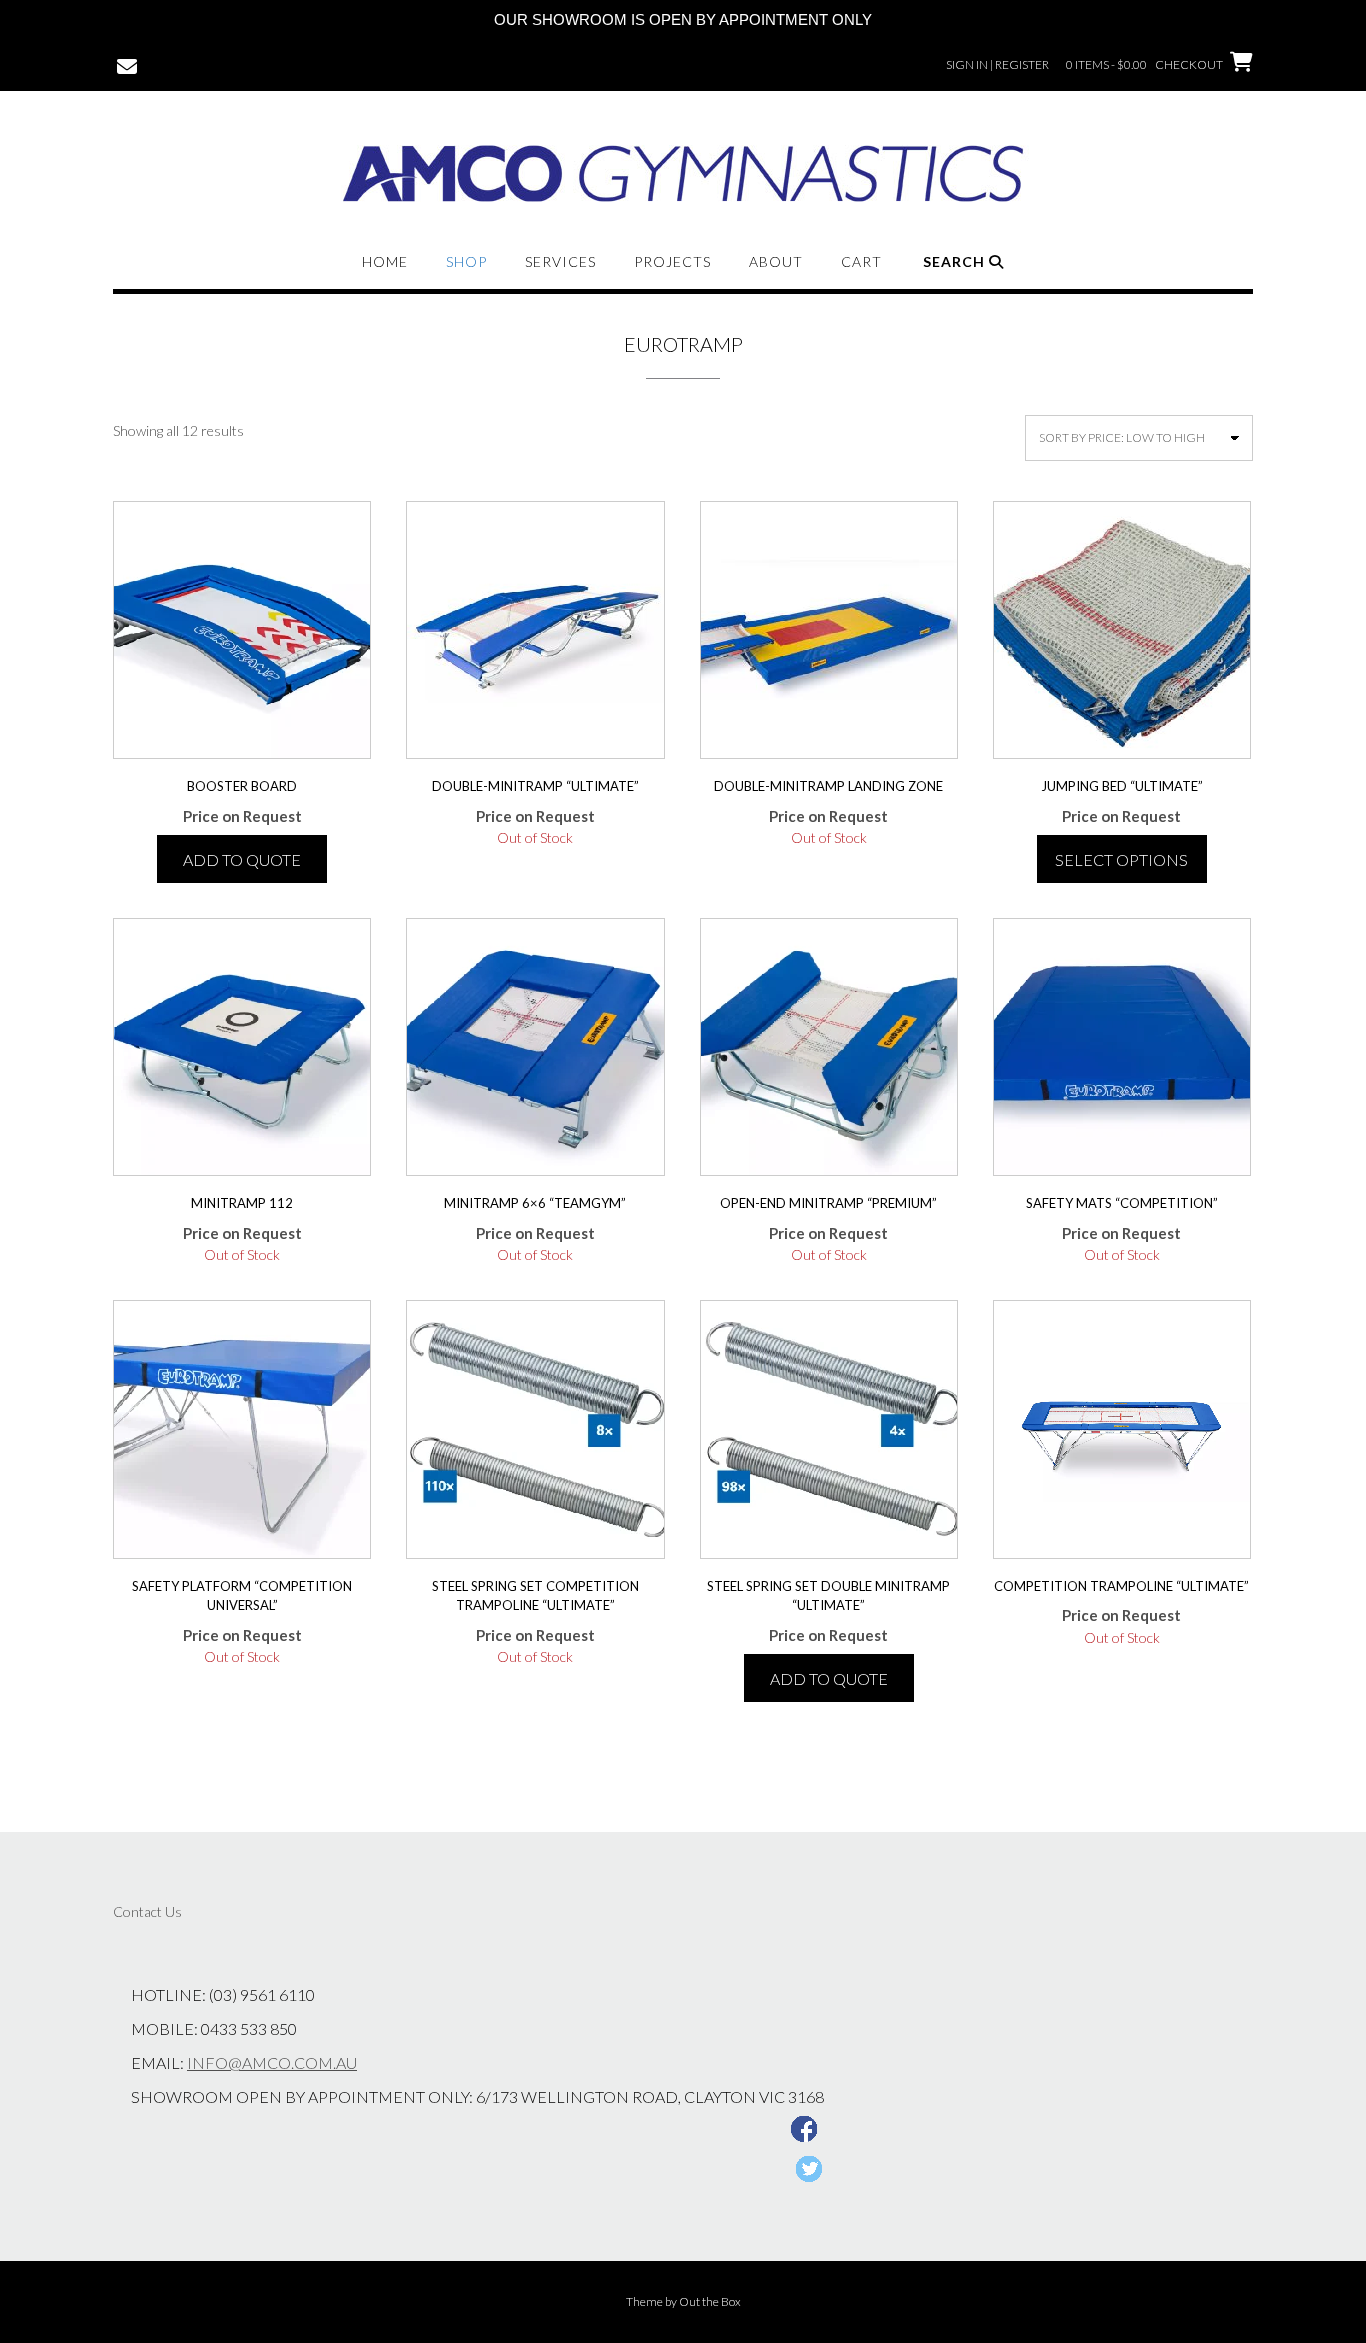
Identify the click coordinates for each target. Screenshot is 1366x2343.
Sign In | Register (997, 64)
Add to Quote (242, 859)
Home (385, 261)
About (776, 261)
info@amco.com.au (272, 2062)
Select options (1121, 859)
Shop (466, 261)
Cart (861, 261)
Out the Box (710, 2301)
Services (560, 261)
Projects (672, 261)
